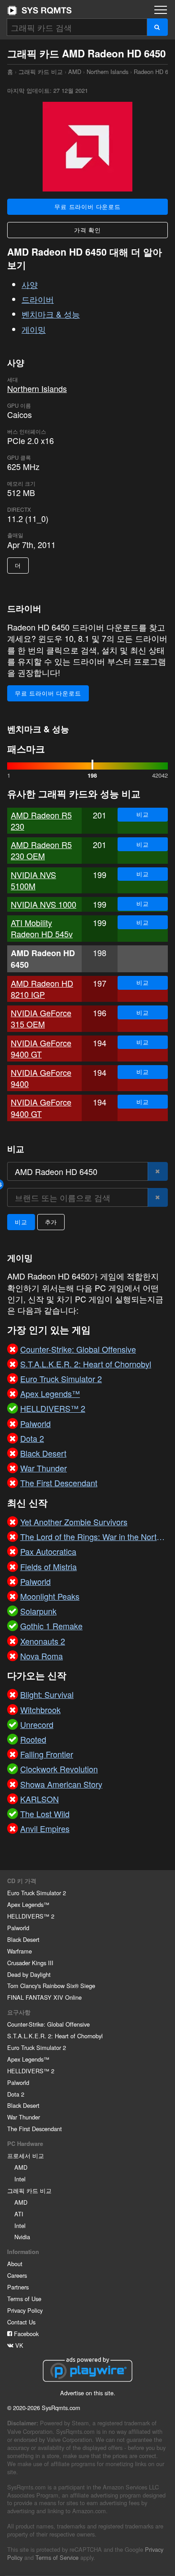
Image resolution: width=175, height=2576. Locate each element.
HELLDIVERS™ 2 (31, 1916)
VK (18, 2345)
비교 (143, 814)
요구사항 (19, 2012)
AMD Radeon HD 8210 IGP (42, 989)
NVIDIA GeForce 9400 (41, 1078)
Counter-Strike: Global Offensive (48, 2024)
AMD (75, 72)
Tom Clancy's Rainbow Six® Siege (51, 1986)
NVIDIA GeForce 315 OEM (41, 1018)
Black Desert (23, 1939)
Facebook (25, 2334)
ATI (19, 2214)
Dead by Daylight (29, 1974)
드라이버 (38, 299)
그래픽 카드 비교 (41, 72)
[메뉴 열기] (161, 10)
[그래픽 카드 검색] (157, 27)
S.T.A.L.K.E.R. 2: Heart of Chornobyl (55, 2036)
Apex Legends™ (28, 1904)
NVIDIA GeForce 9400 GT (41, 1048)
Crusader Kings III (30, 1963)
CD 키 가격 (22, 1881)
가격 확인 (87, 230)
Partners (18, 2287)
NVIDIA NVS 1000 (44, 904)
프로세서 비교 (26, 2156)
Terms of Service (57, 2557)
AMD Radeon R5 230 (41, 820)
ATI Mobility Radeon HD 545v (42, 928)
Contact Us (21, 2322)
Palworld (18, 1928)
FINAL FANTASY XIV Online (44, 1997)
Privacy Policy (25, 2310)
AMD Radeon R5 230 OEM (41, 850)
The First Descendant (35, 2129)
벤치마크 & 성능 (51, 314)
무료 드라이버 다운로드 (87, 207)
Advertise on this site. (88, 2393)
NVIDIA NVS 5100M (33, 880)
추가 (51, 1222)
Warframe (20, 1951)
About (15, 2264)
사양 (30, 284)
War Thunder (24, 2117)
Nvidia (22, 2237)
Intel (20, 2179)
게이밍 (34, 329)
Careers (17, 2275)
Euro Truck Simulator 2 (37, 1893)
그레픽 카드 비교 (29, 2191)
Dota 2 (16, 2094)
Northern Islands (107, 72)
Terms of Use (24, 2299)
